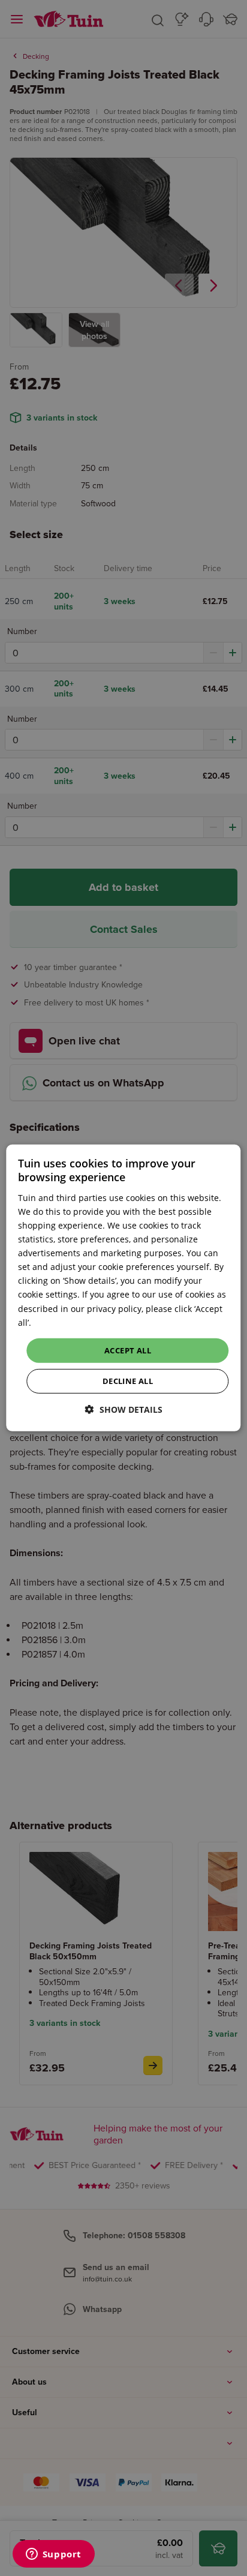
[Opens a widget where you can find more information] (53, 2555)
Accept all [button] (128, 1350)
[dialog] (123, 1288)
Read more (55, 1322)
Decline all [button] (128, 1381)
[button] (124, 1409)
